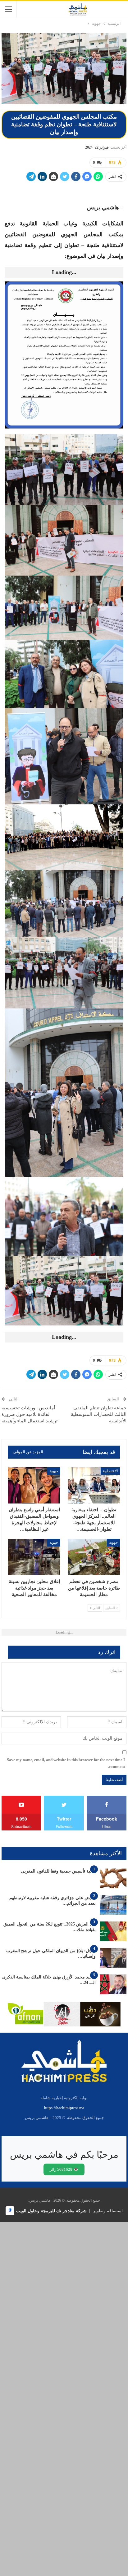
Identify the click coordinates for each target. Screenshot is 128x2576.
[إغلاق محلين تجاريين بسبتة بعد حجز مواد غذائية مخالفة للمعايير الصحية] (34, 1557)
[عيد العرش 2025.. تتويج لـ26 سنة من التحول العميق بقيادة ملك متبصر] (113, 1931)
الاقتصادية (110, 1471)
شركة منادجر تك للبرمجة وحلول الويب (51, 2211)
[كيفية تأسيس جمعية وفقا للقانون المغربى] (113, 1878)
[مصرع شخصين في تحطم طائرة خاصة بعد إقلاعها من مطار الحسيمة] (94, 1557)
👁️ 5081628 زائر (64, 2169)
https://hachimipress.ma (64, 2108)
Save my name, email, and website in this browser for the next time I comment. (66, 1763)
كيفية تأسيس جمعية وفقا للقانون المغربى (58, 1871)
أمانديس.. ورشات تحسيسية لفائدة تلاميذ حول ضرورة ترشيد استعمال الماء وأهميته (30, 1414)
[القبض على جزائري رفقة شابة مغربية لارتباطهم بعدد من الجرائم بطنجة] (113, 1905)
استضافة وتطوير (108, 2211)
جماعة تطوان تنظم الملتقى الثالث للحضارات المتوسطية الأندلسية (99, 1414)
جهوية (54, 1471)
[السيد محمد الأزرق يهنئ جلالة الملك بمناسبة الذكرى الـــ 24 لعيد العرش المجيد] (113, 1984)
